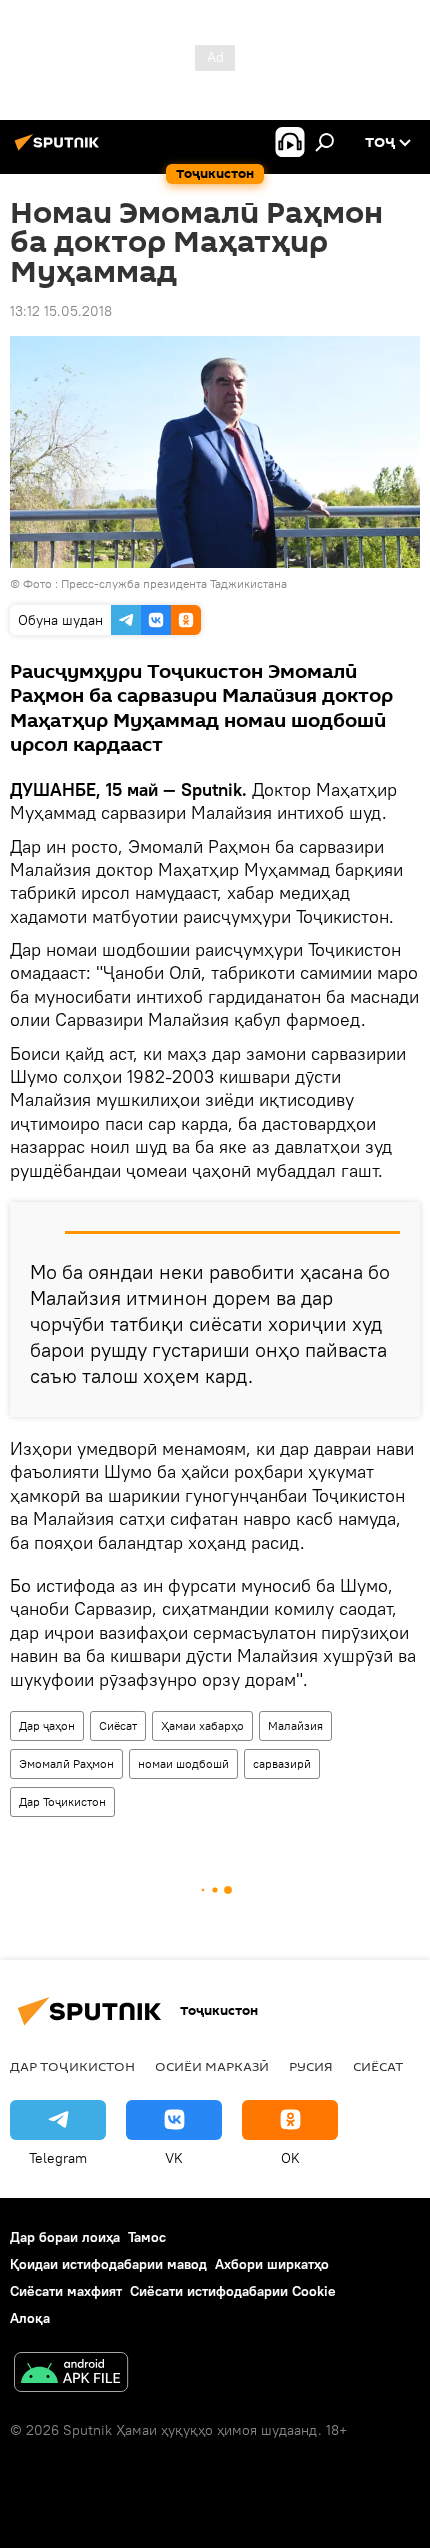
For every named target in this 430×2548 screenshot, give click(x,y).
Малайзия (295, 1725)
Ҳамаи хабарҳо (202, 1725)
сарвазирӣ (282, 1763)
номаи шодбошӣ (183, 1763)
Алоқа (30, 2318)
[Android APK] (71, 2374)
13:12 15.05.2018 (61, 311)
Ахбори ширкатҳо (272, 2264)
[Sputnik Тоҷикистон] (60, 150)
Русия (311, 2066)
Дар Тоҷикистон (62, 1801)
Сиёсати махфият (66, 2291)
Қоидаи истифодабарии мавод (108, 2264)
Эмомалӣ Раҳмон (66, 1763)
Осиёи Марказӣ (212, 2066)
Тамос (147, 2237)
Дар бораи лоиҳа (65, 2237)
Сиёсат (118, 1725)
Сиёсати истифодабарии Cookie (233, 2291)
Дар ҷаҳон (47, 1725)
